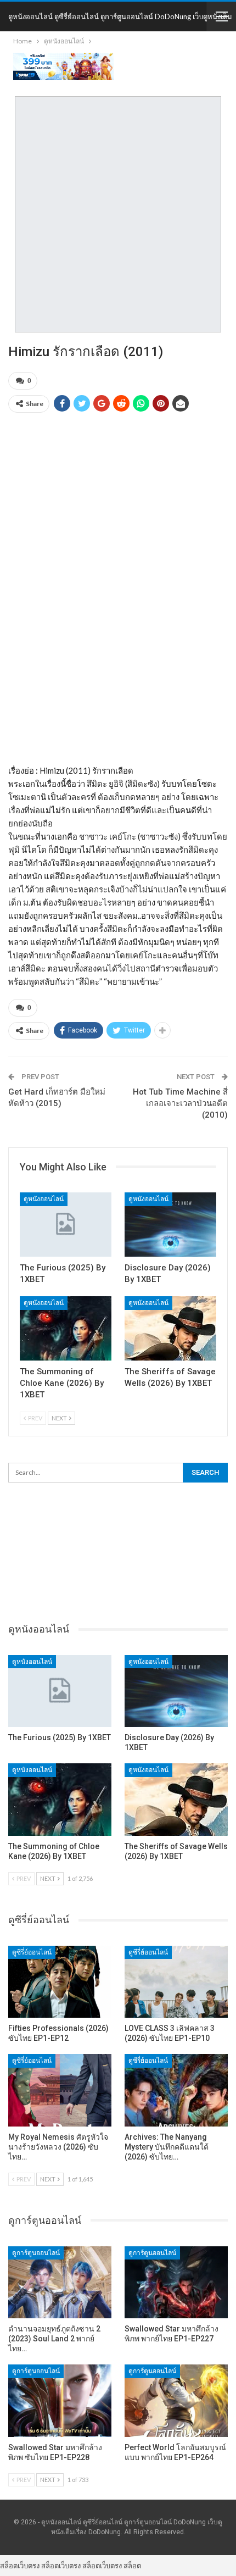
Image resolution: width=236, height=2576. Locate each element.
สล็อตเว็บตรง (20, 2566)
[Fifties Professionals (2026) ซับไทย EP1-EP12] (60, 1982)
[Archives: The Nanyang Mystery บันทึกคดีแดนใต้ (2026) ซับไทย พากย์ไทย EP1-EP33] (176, 2090)
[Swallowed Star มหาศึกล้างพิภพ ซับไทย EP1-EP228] (60, 2401)
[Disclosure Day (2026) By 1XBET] (170, 1225)
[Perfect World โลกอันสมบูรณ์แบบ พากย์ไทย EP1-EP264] (176, 2401)
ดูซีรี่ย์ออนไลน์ (32, 1952)
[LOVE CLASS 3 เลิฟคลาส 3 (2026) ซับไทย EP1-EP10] (176, 1982)
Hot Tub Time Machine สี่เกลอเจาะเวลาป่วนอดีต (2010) (180, 1103)
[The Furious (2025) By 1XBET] (66, 1225)
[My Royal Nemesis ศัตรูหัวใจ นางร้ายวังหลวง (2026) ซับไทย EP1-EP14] (60, 2090)
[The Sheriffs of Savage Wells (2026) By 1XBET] (170, 1328)
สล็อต (132, 2566)
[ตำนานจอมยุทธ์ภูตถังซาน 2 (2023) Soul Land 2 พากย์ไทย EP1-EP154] (60, 2283)
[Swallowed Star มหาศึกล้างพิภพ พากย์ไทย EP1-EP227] (176, 2283)
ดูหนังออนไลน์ (44, 1199)
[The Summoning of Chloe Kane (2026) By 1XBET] (66, 1328)
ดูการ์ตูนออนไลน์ (36, 2253)
